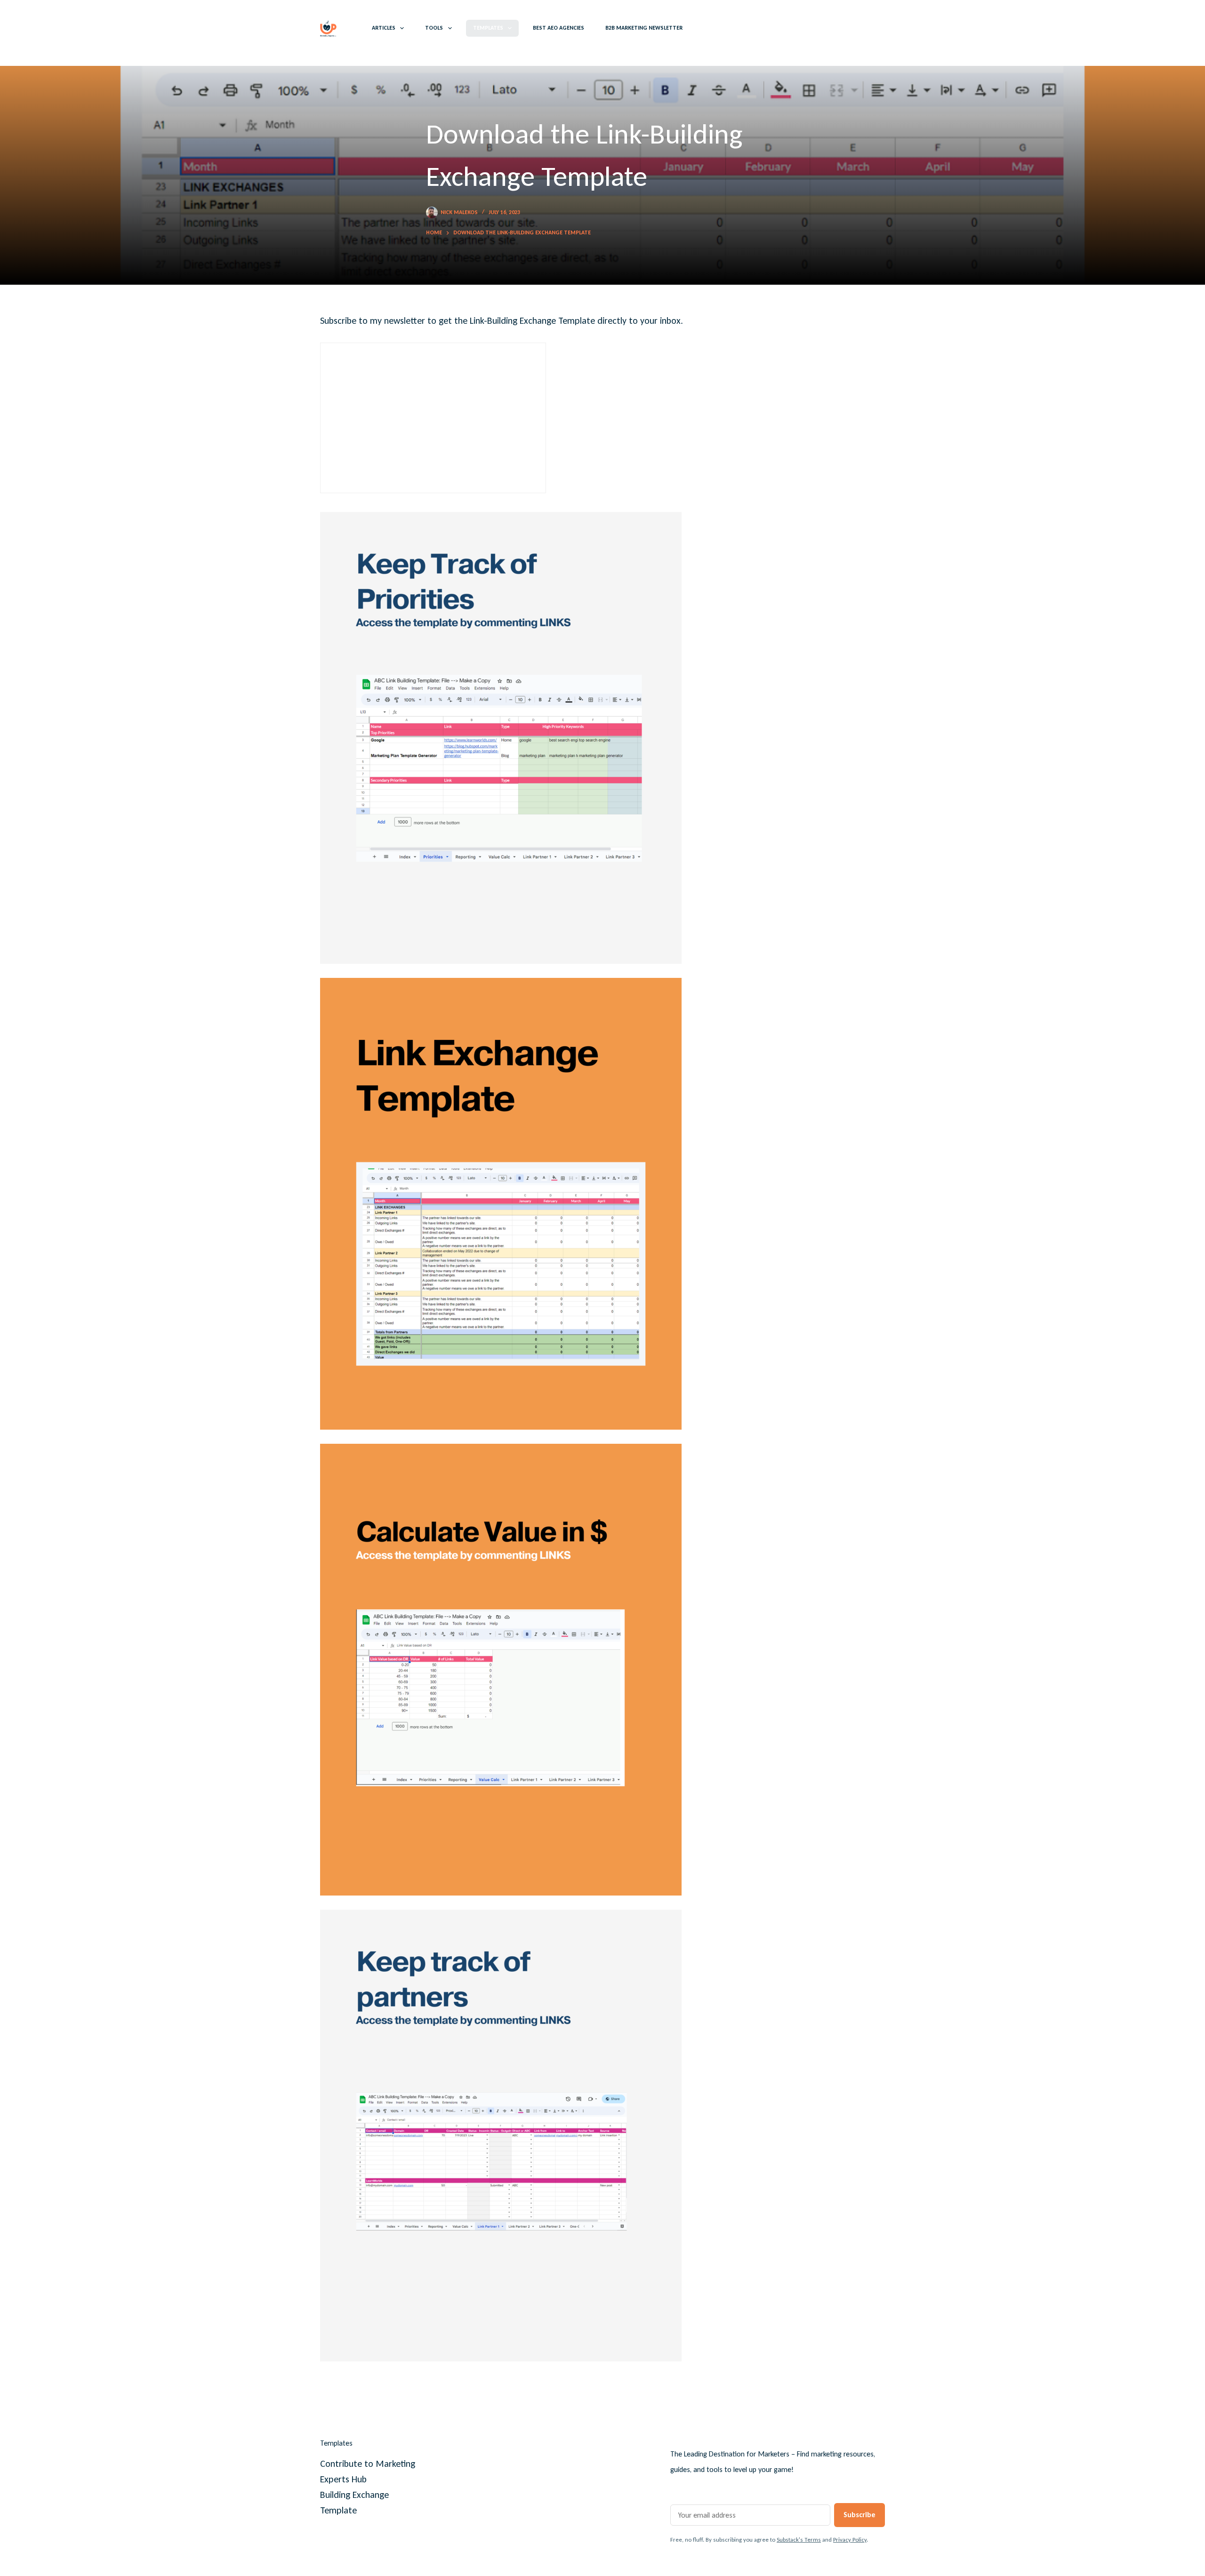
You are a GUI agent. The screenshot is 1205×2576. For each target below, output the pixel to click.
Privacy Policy (850, 2540)
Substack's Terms (799, 2540)
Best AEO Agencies (558, 28)
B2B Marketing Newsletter (644, 28)
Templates (488, 28)
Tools (434, 28)
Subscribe (860, 2515)
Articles (384, 28)
